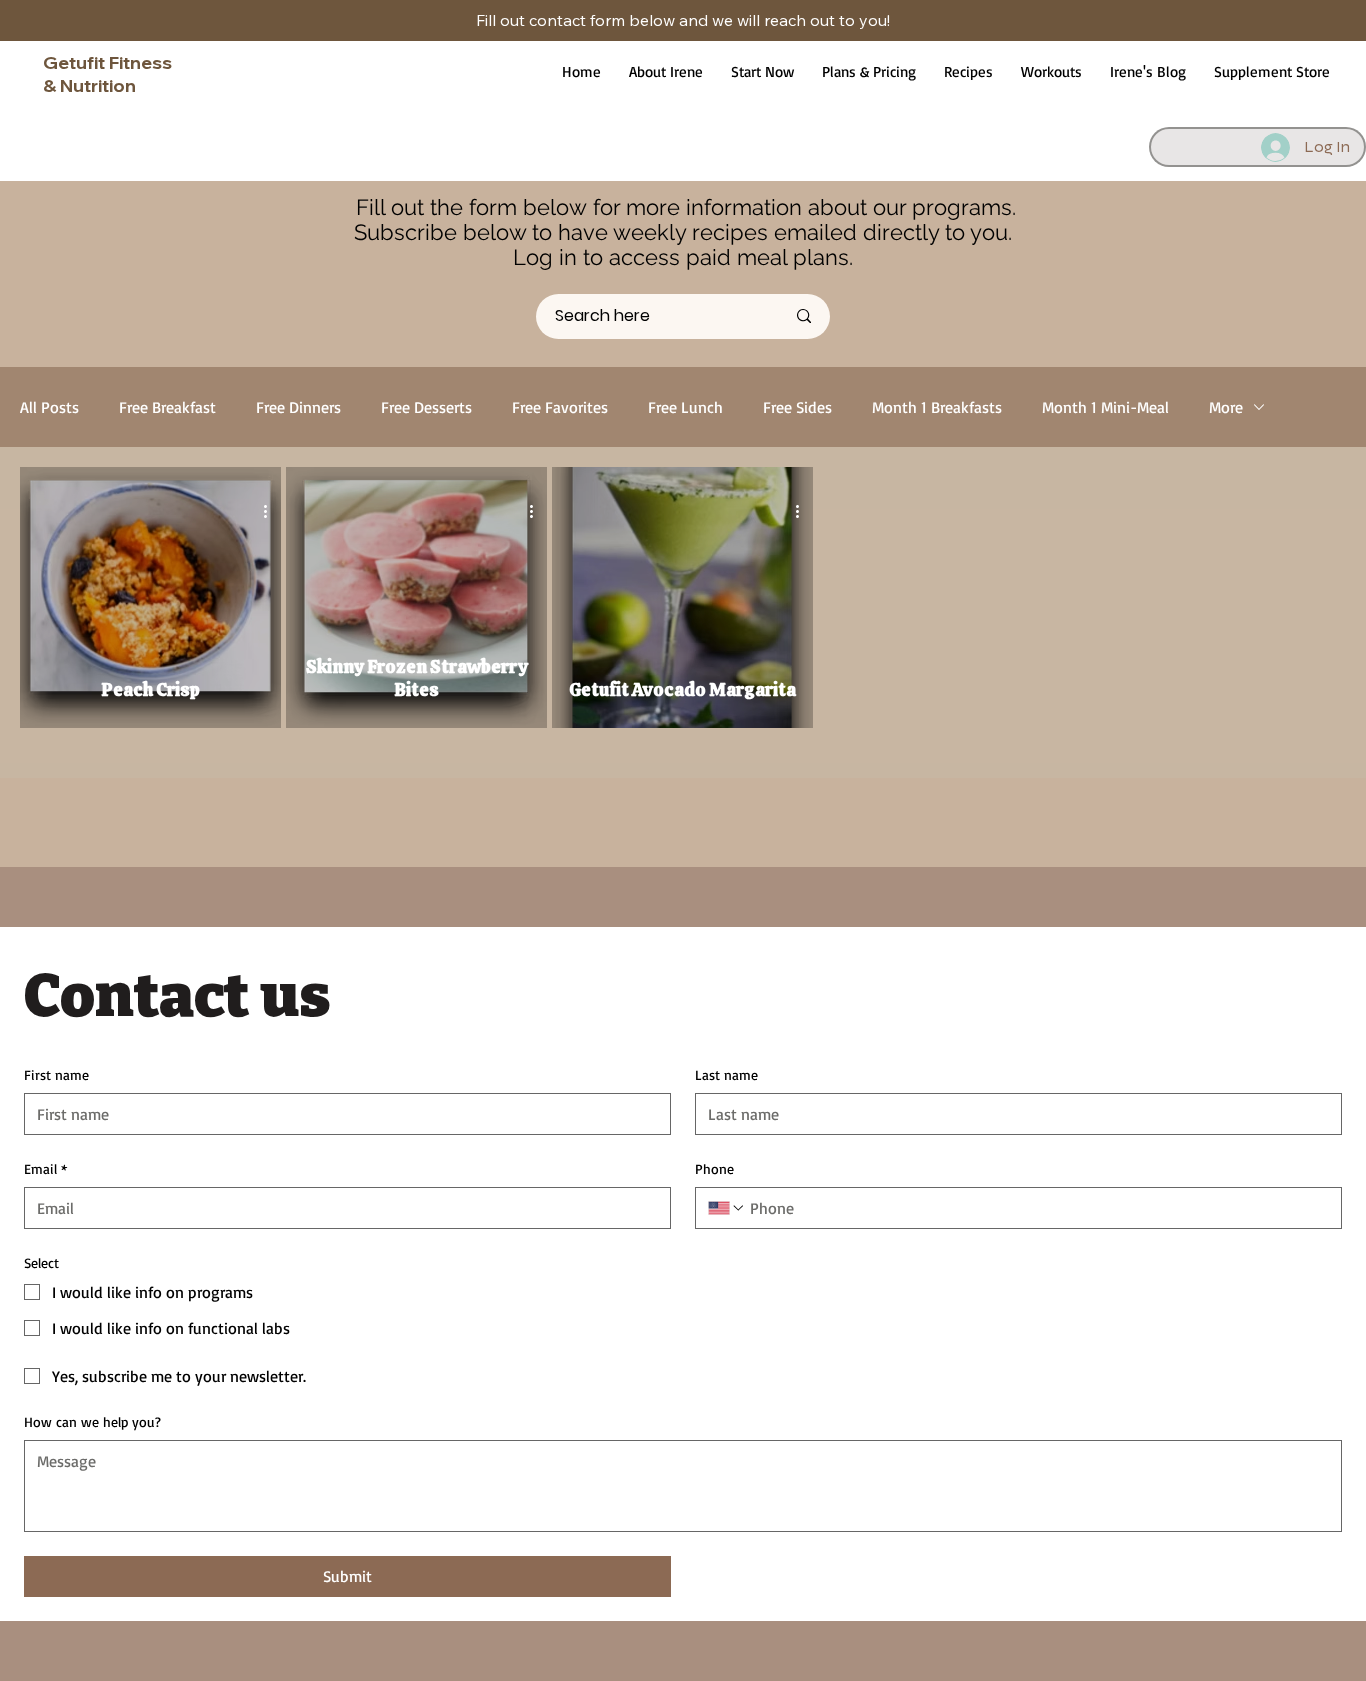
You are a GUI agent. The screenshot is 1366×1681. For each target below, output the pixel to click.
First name (56, 1074)
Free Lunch (685, 407)
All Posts (49, 407)
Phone (714, 1168)
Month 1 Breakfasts (937, 407)
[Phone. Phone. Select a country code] (727, 1208)
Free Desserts (426, 407)
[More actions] (272, 511)
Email (45, 1168)
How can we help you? (92, 1421)
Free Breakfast (167, 407)
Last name (726, 1074)
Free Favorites (560, 407)
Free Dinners (298, 407)
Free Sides (797, 407)
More (1226, 407)
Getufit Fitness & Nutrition (107, 74)
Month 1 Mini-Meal (1105, 407)
